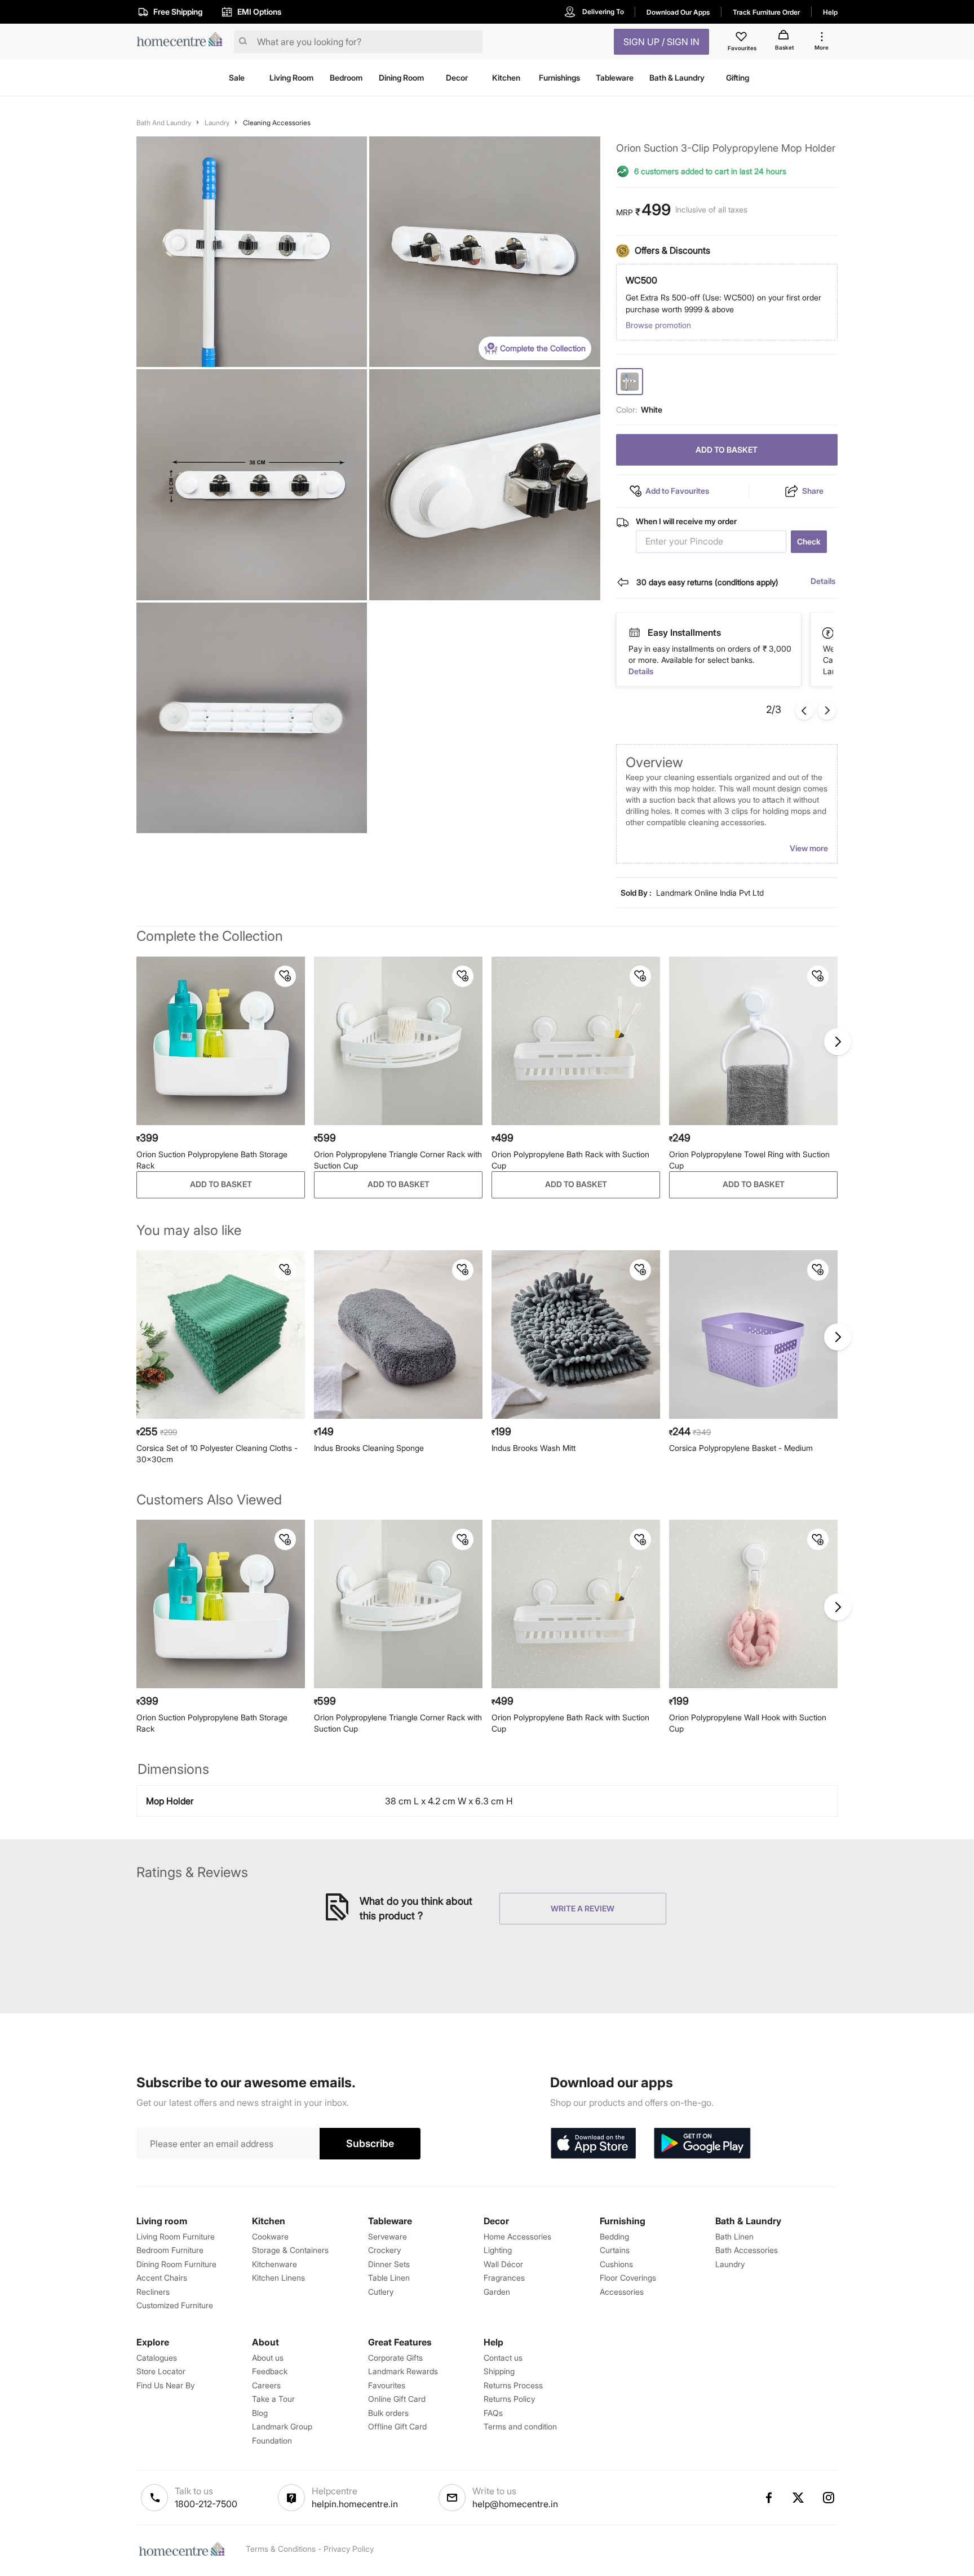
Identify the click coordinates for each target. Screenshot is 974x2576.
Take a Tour (273, 2399)
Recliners (153, 2292)
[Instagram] (829, 2498)
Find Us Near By (165, 2385)
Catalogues (157, 2358)
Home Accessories (517, 2236)
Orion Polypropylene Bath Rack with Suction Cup (570, 1160)
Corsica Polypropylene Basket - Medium (741, 1448)
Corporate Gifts (395, 2358)
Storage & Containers (290, 2250)
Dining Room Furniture (176, 2264)
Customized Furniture (175, 2305)
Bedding (614, 2236)
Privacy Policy (349, 2549)
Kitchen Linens (278, 2278)
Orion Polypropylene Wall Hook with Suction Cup (748, 1723)
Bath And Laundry (164, 123)
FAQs (493, 2413)
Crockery (384, 2250)
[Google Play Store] (702, 2144)
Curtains (615, 2250)
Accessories (622, 2292)
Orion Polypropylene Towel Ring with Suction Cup (749, 1160)
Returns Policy (509, 2399)
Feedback (270, 2371)
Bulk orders (388, 2413)
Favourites (387, 2385)
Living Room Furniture (176, 2236)
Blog (260, 2413)
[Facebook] (768, 2498)
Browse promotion (658, 325)
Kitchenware (275, 2264)
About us (268, 2358)
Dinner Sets (389, 2264)
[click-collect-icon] (829, 632)
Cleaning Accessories (277, 123)
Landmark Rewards (403, 2371)
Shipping (499, 2371)
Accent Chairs (162, 2278)
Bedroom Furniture (170, 2250)
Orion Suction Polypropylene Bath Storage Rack (212, 1160)
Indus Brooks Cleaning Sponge (369, 1448)
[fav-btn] (285, 976)
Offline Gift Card (397, 2426)
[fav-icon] (742, 38)
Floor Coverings (628, 2278)
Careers (266, 2385)
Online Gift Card (397, 2399)
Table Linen (389, 2278)
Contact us (503, 2358)
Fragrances (504, 2278)
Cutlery (381, 2292)
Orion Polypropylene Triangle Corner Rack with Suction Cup (398, 1160)
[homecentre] (183, 42)
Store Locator (161, 2371)
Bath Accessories (747, 2250)
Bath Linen (734, 2236)
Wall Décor (503, 2264)
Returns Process (513, 2385)
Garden (497, 2292)
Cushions (616, 2264)
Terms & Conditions (281, 2549)
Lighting (498, 2250)
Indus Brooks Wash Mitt (534, 1448)
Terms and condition (520, 2426)
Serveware (388, 2236)
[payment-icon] (634, 633)
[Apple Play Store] (593, 2144)
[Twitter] (799, 2498)
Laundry (217, 123)
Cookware (270, 2236)
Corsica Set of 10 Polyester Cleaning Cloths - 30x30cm (217, 1453)
